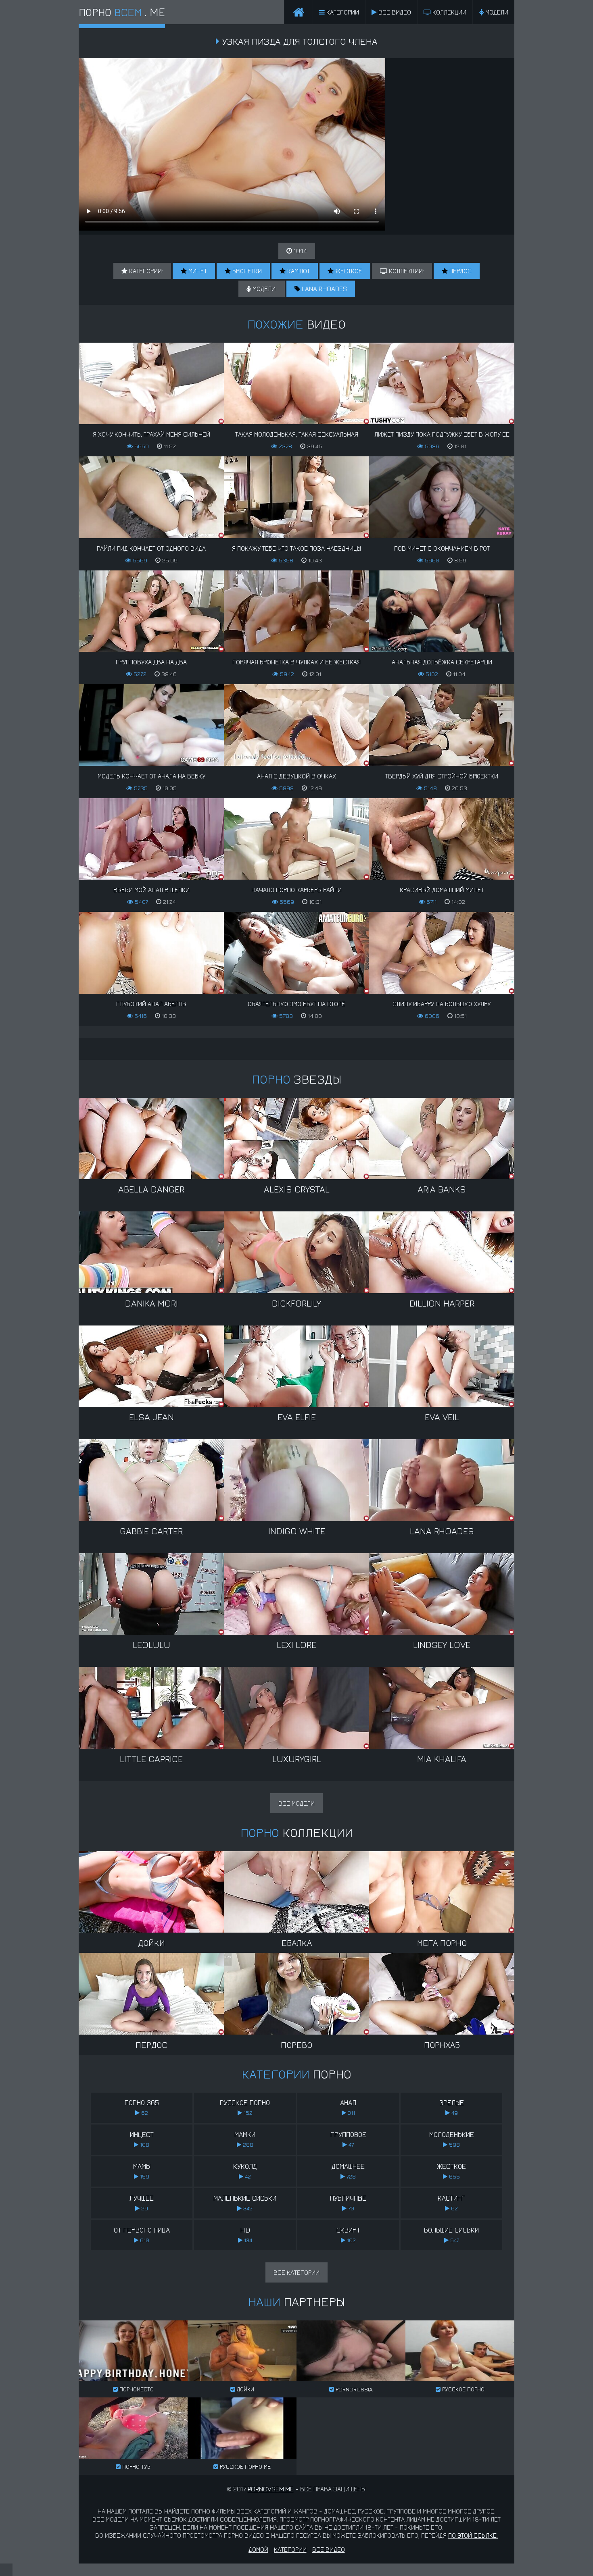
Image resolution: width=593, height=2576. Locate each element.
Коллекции (449, 12)
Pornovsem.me (271, 2489)
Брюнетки (246, 271)
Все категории (296, 2272)
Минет (197, 271)
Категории (342, 12)
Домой (258, 2549)
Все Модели (296, 1803)
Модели (496, 12)
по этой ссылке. (473, 2535)
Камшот (298, 271)
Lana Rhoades (324, 289)
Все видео (394, 12)
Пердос (460, 271)
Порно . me (122, 12)
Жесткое (348, 271)
